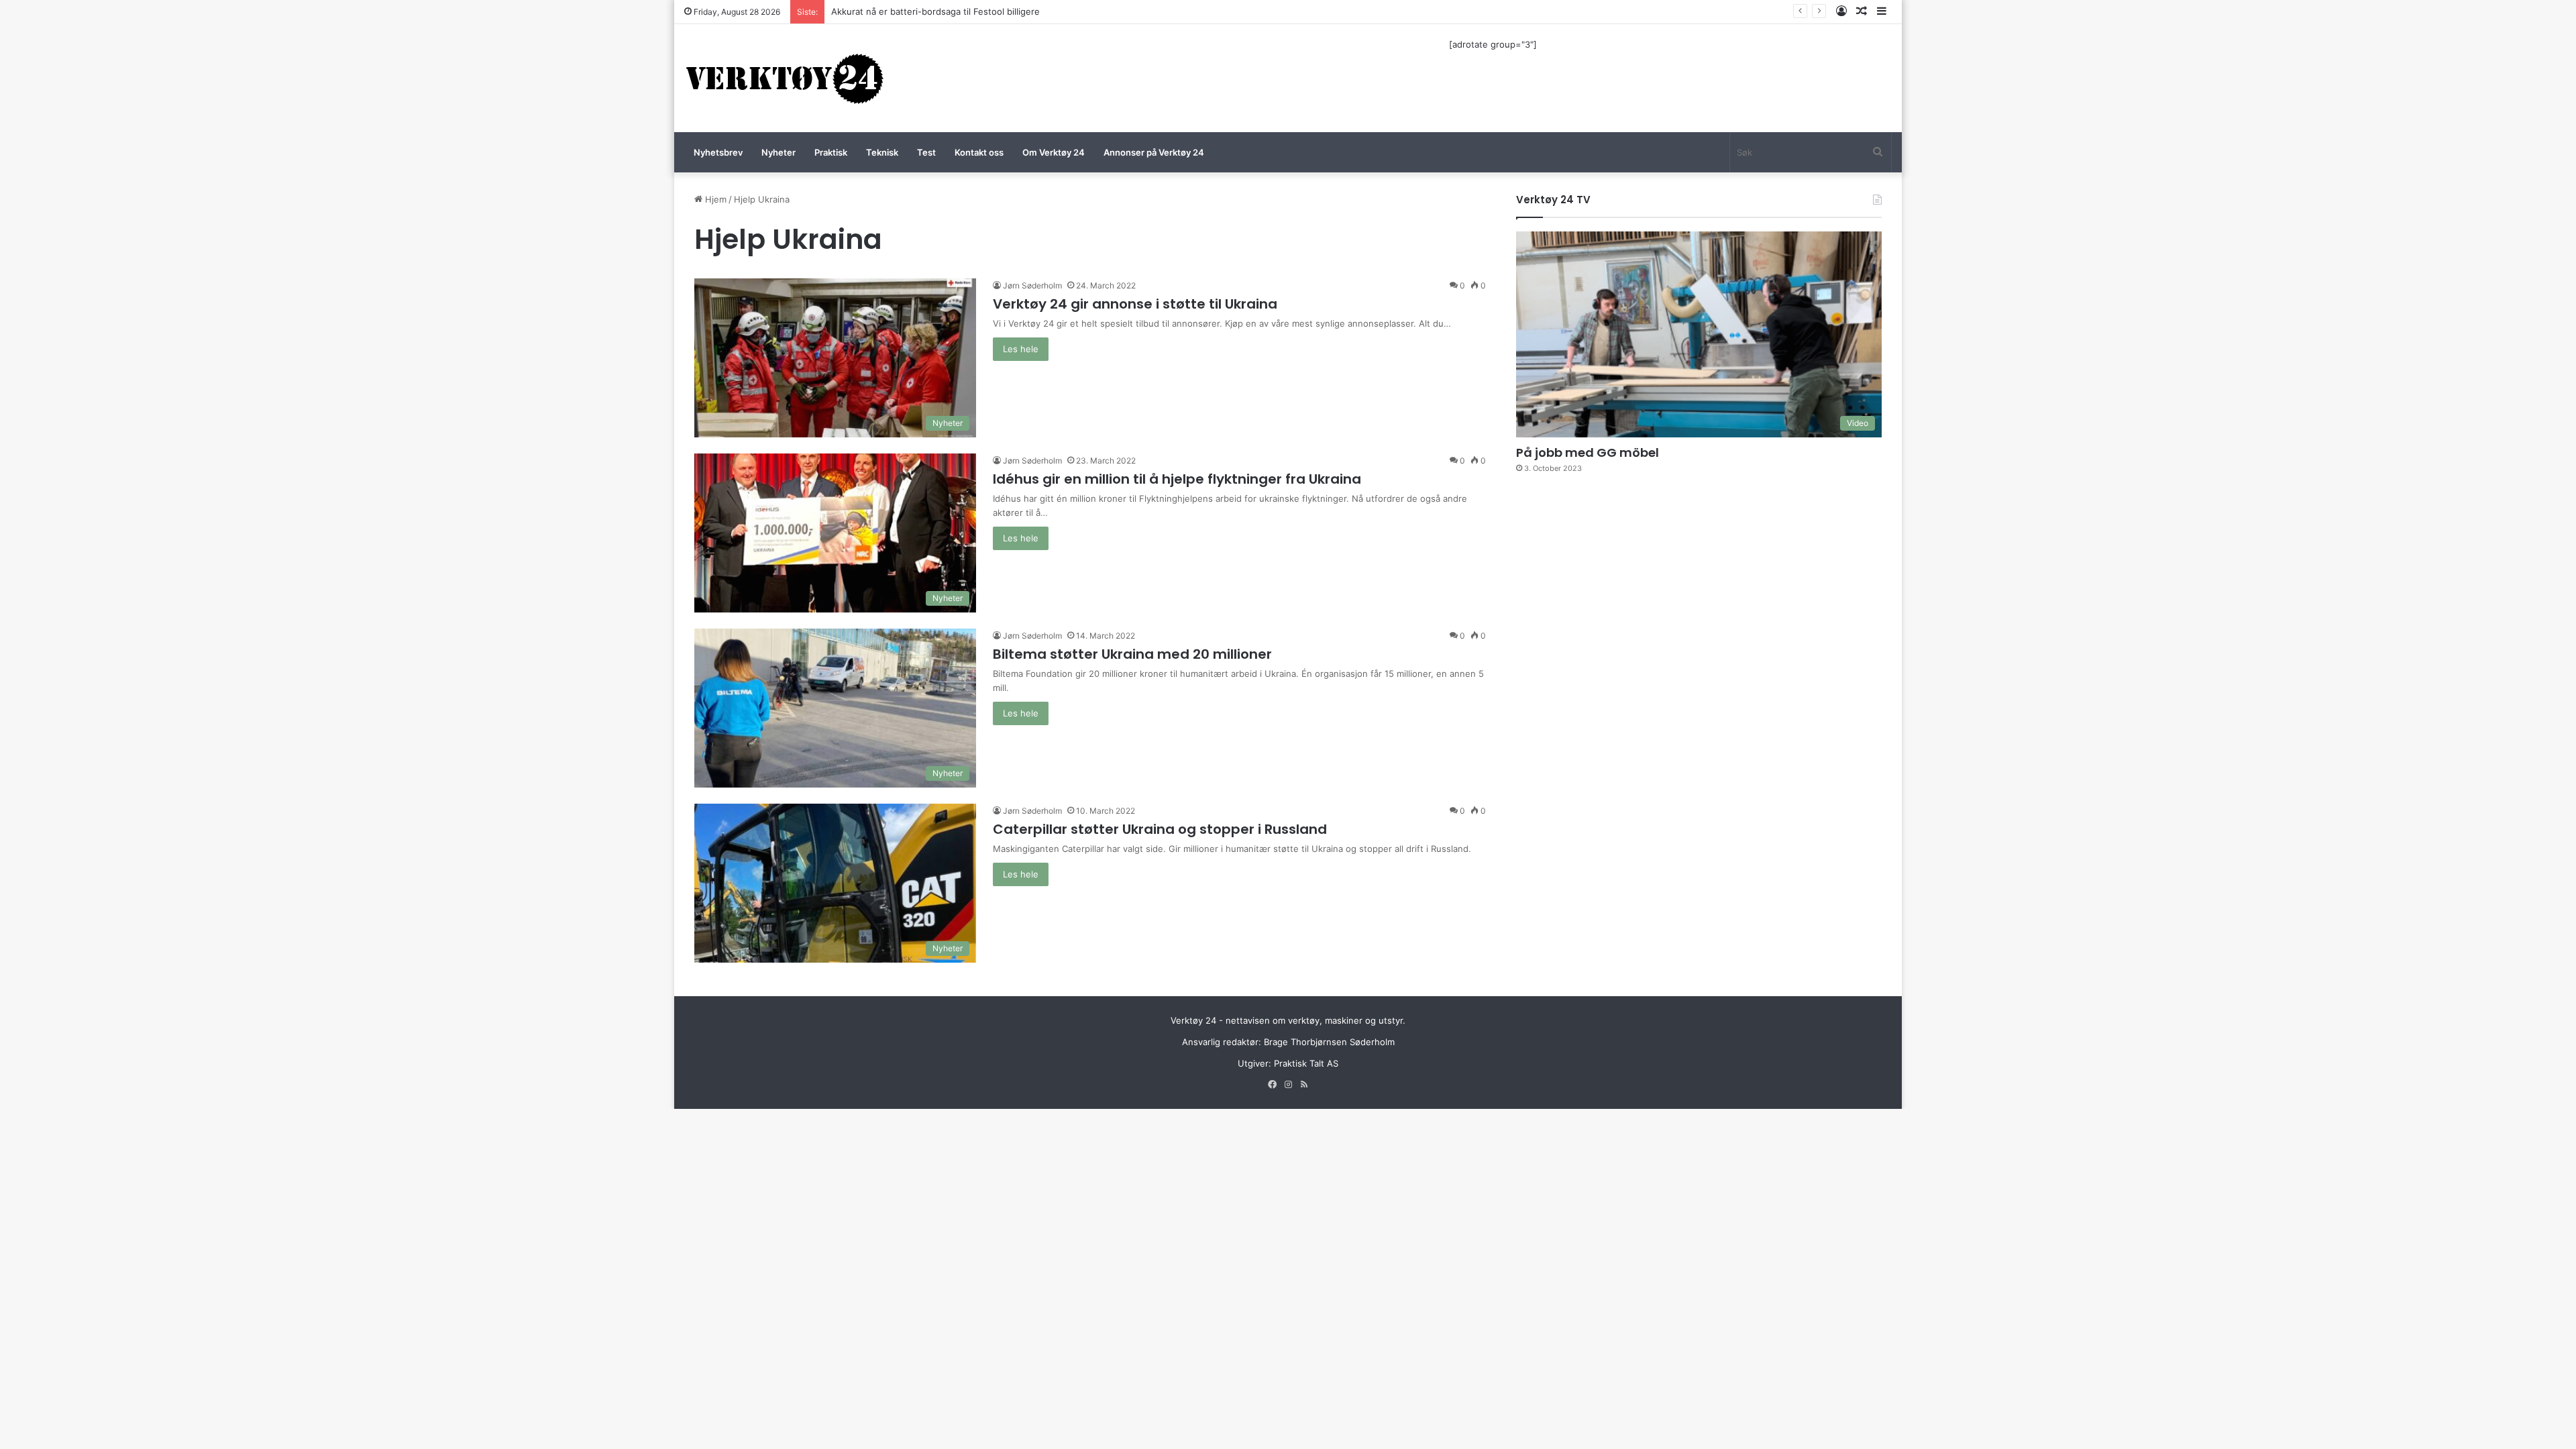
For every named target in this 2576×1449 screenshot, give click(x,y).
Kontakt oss (979, 152)
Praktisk (831, 152)
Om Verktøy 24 (1054, 152)
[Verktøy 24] (785, 78)
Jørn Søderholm (1032, 285)
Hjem (714, 199)
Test (926, 152)
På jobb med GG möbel (1588, 452)
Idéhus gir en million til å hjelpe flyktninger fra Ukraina (1177, 479)
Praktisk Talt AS (1306, 1063)
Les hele (1021, 349)
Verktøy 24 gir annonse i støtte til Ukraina (1135, 304)
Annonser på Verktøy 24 (1154, 152)
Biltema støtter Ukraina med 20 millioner (1132, 654)
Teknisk (882, 152)
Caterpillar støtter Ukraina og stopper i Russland (1160, 829)
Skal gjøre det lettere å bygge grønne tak (918, 11)
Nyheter (779, 152)
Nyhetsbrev (718, 152)
